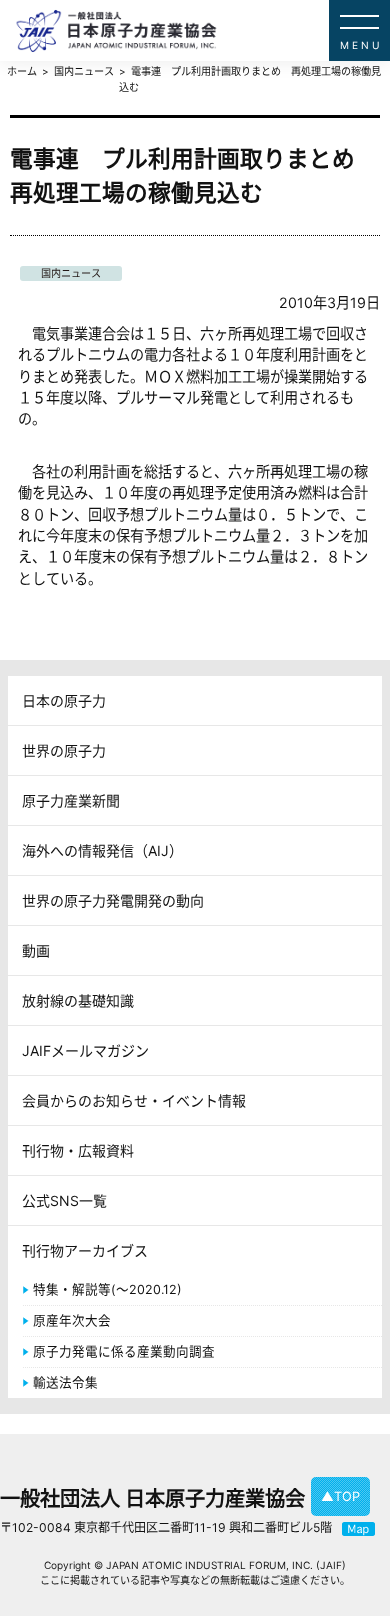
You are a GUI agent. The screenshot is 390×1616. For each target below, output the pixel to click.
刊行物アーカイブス (85, 1250)
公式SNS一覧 (64, 1200)
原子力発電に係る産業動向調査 (124, 1351)
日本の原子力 (64, 700)
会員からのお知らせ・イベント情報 (134, 1100)
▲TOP (340, 1496)
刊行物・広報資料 (78, 1150)
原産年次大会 (72, 1320)
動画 (36, 950)
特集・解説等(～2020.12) (107, 1289)
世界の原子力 (64, 750)
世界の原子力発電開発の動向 (113, 900)
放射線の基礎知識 (78, 1000)
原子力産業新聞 (71, 800)
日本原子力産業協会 (203, 30)
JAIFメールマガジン (85, 1050)
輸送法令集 (65, 1382)
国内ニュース (71, 273)
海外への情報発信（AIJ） (102, 850)
